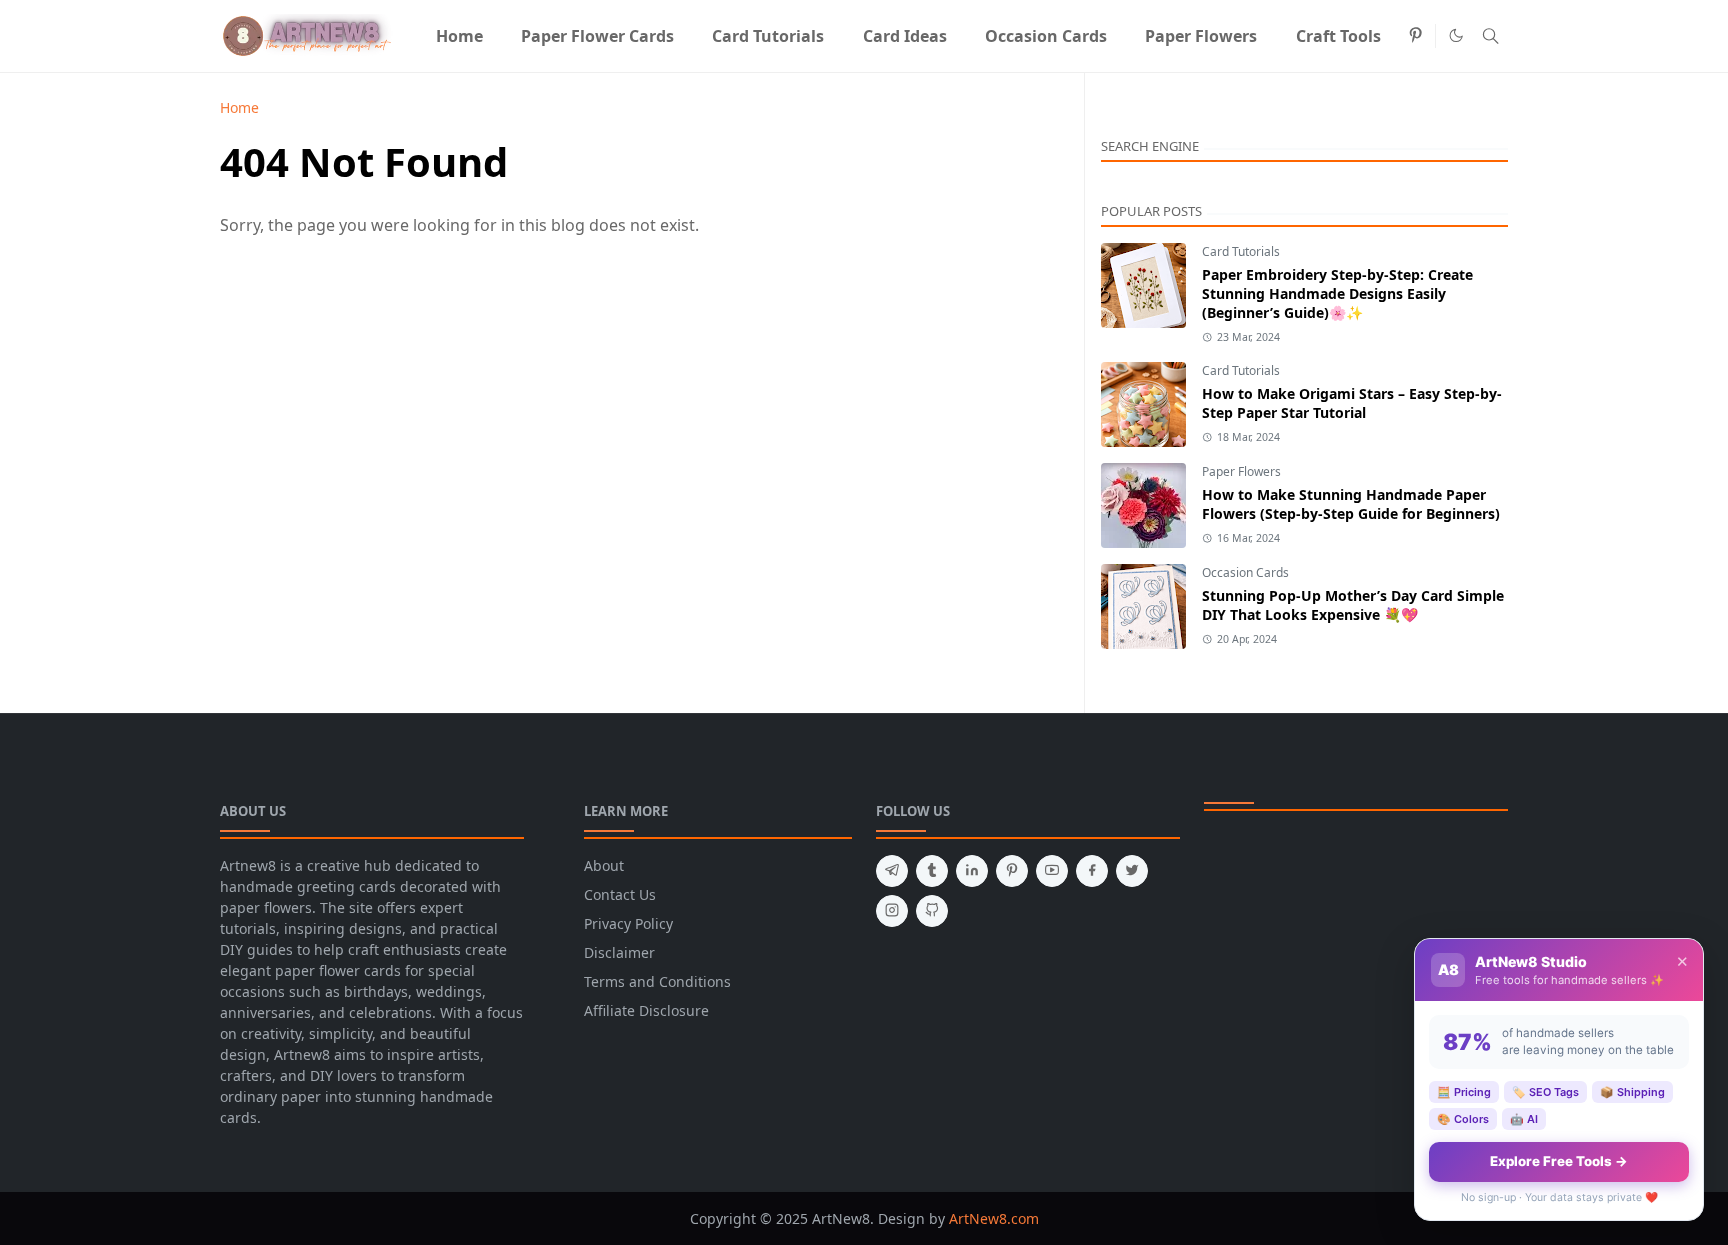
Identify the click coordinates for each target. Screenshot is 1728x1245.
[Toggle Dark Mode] (1456, 35)
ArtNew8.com (994, 1218)
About (604, 865)
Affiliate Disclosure (646, 1010)
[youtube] (1052, 871)
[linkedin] (972, 871)
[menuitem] (458, 36)
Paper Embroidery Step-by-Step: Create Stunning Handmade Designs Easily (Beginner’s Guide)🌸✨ (1337, 293)
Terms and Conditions (657, 981)
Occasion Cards (1245, 572)
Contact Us (620, 894)
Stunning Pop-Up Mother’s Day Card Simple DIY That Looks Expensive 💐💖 (1353, 605)
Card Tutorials (1241, 251)
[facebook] (1092, 871)
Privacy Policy (628, 923)
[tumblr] (932, 871)
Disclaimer (619, 952)
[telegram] (892, 871)
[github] (932, 911)
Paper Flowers (1241, 471)
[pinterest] (1415, 36)
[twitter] (1132, 871)
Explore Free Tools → (1559, 1161)
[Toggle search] (1490, 36)
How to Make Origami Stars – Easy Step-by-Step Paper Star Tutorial (1352, 403)
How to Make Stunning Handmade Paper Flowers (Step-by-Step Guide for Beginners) (1351, 504)
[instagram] (892, 911)
